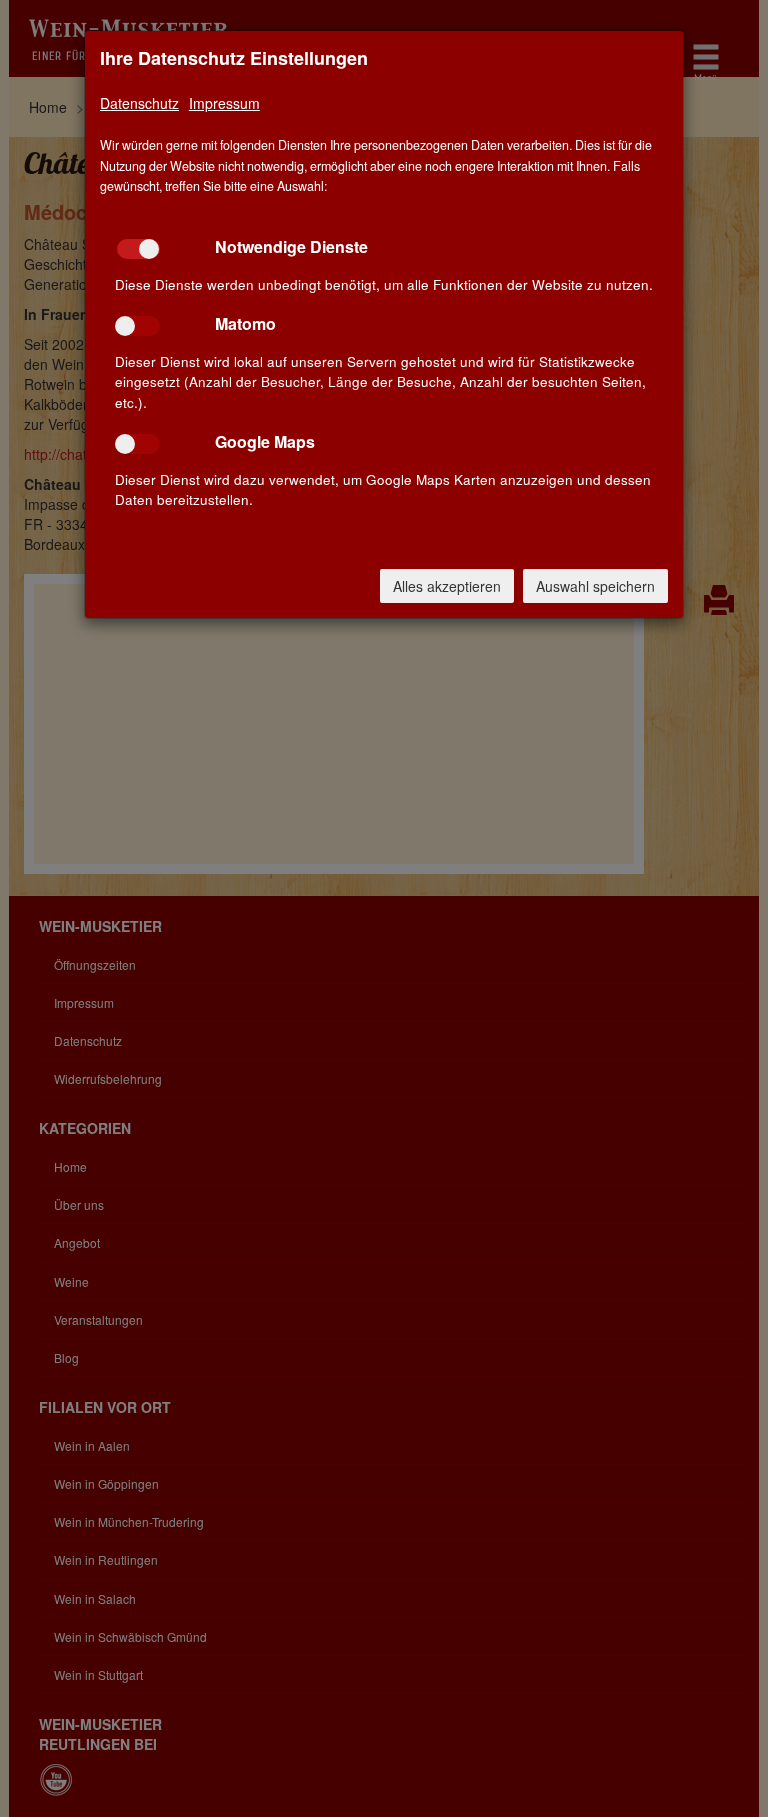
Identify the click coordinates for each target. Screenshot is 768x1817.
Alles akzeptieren (447, 586)
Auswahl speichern (595, 586)
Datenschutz (139, 103)
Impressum (224, 103)
